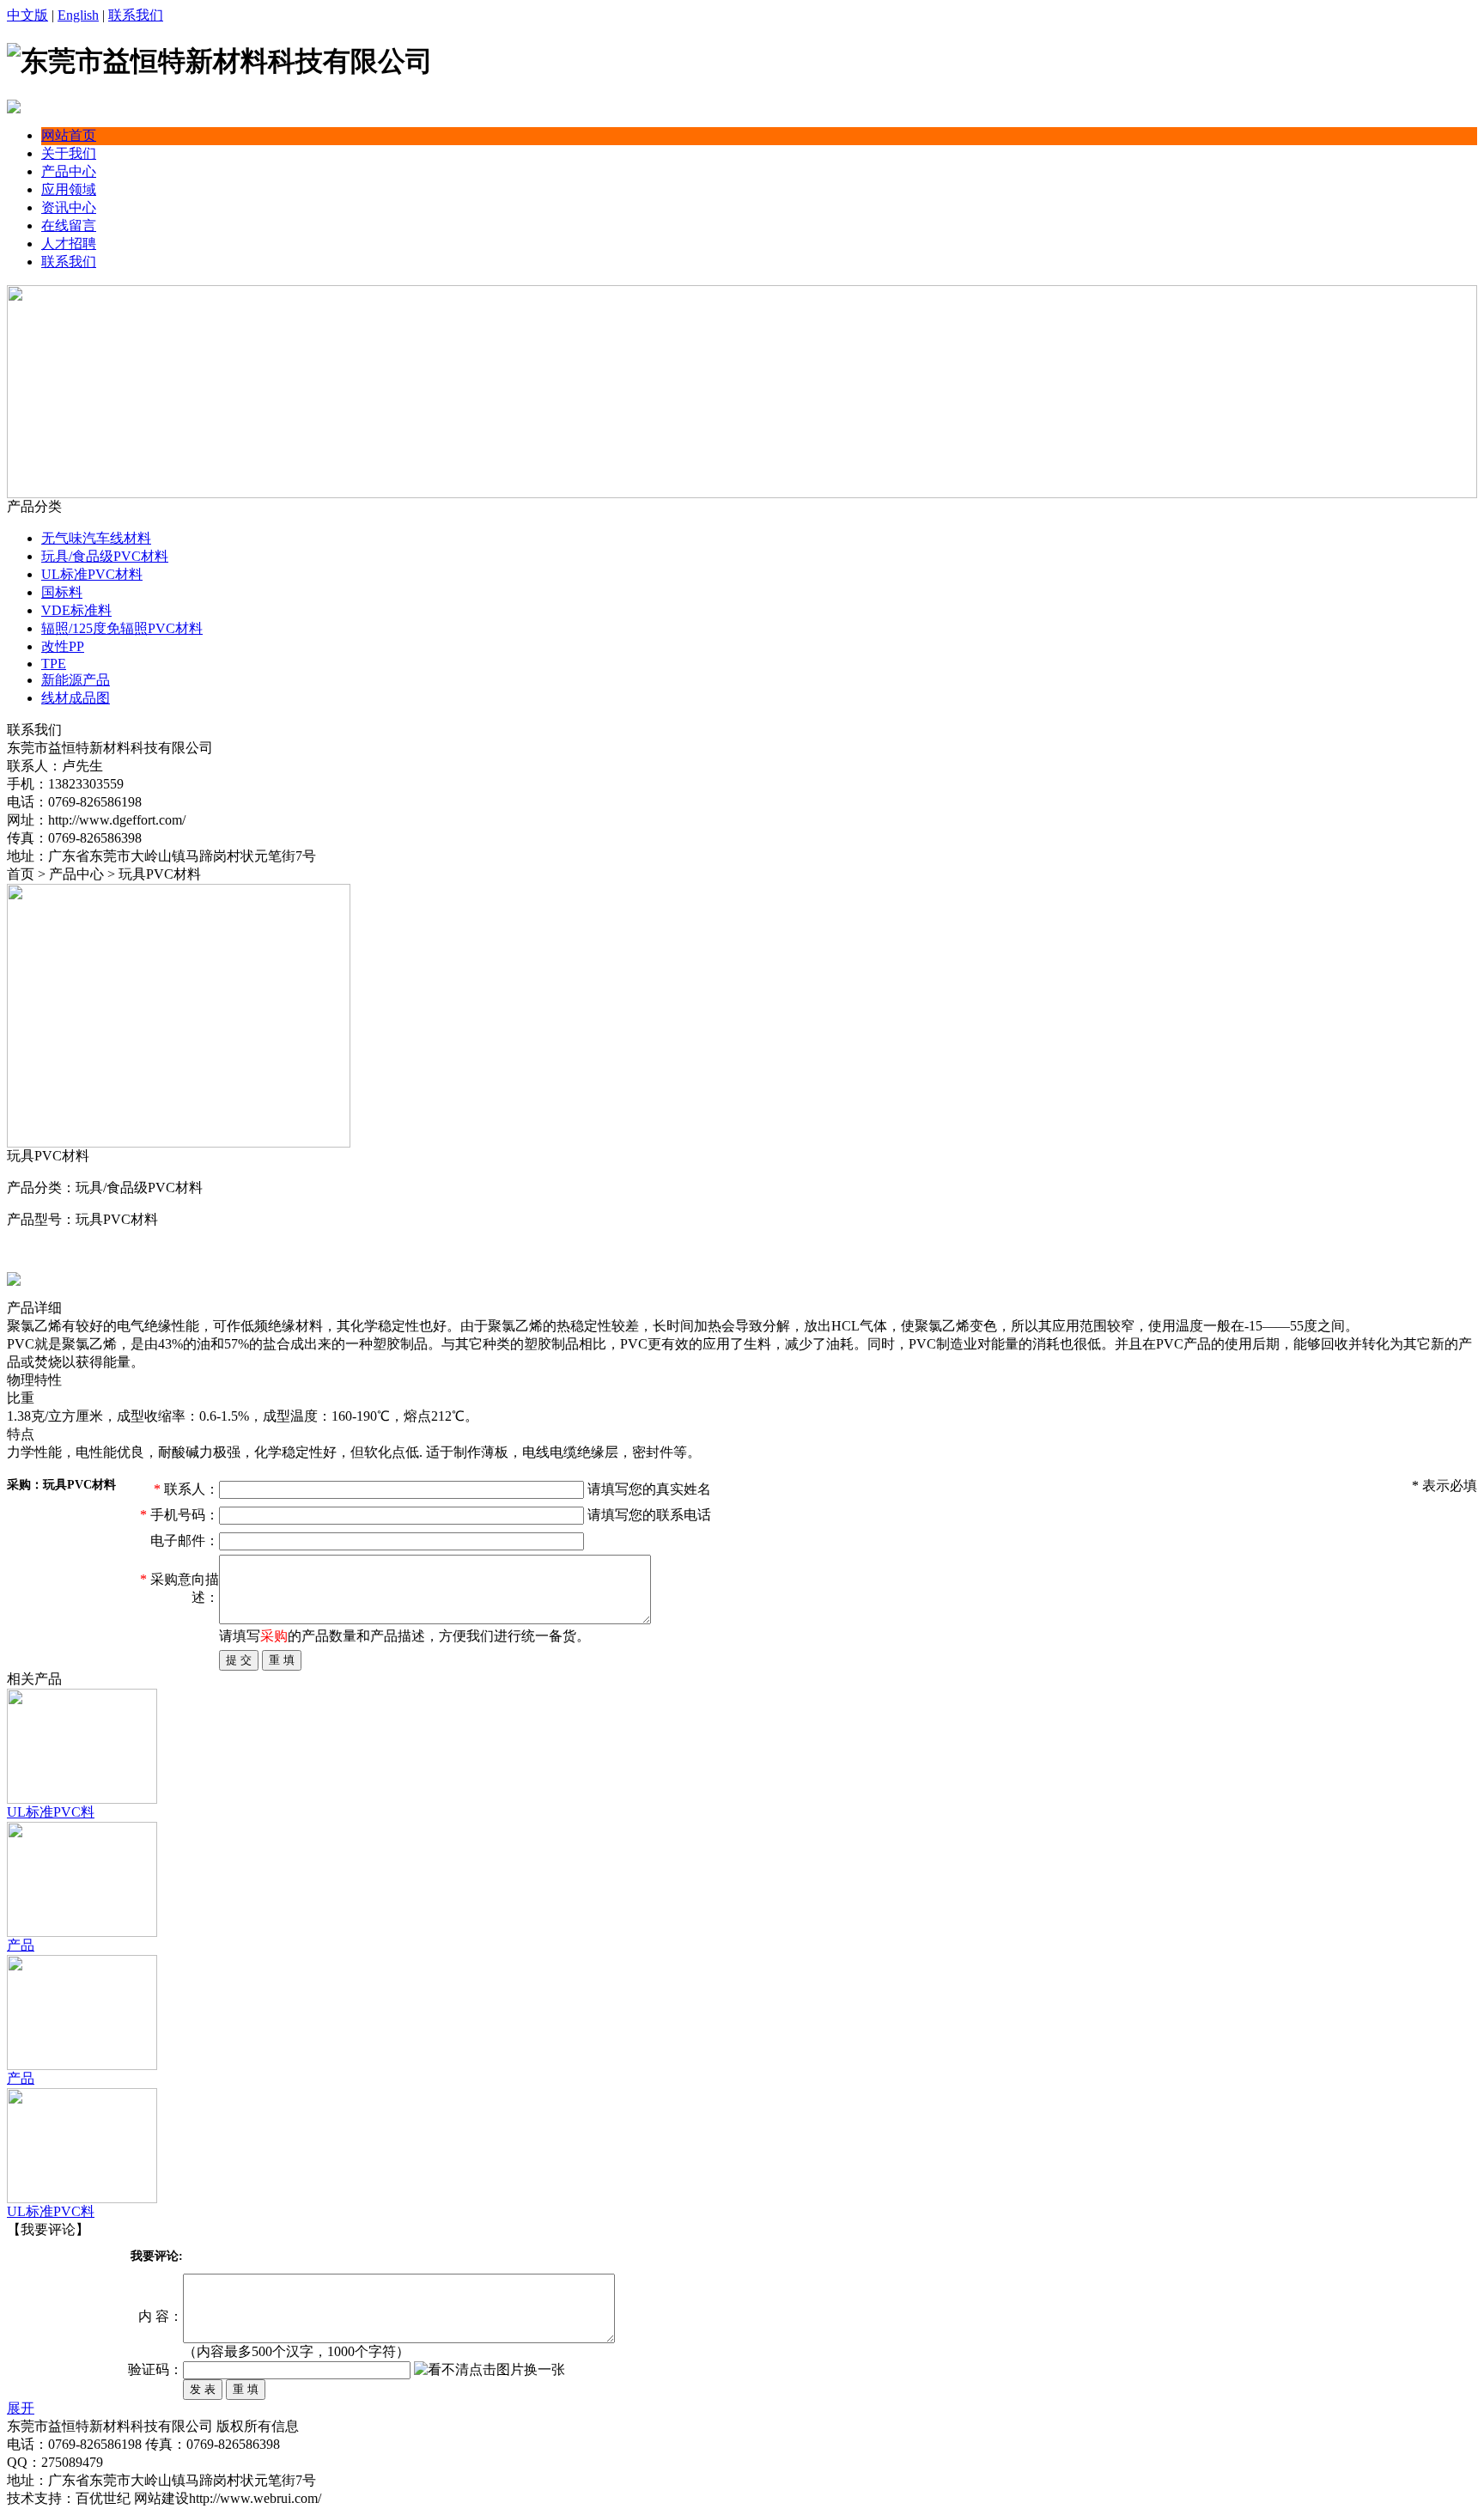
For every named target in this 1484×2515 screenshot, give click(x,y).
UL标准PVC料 (51, 1812)
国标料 (62, 592)
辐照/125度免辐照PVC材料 (122, 628)
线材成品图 (76, 698)
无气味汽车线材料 (96, 538)
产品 (21, 1945)
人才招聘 (69, 244)
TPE (54, 664)
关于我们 (69, 153)
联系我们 (136, 15)
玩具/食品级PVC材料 (105, 556)
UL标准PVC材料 (92, 574)
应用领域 (69, 189)
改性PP (63, 646)
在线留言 (69, 225)
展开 (21, 2408)
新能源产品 (76, 680)
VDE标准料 (76, 610)
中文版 (27, 15)
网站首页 (69, 135)
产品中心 (69, 171)
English (78, 15)
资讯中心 (69, 207)
